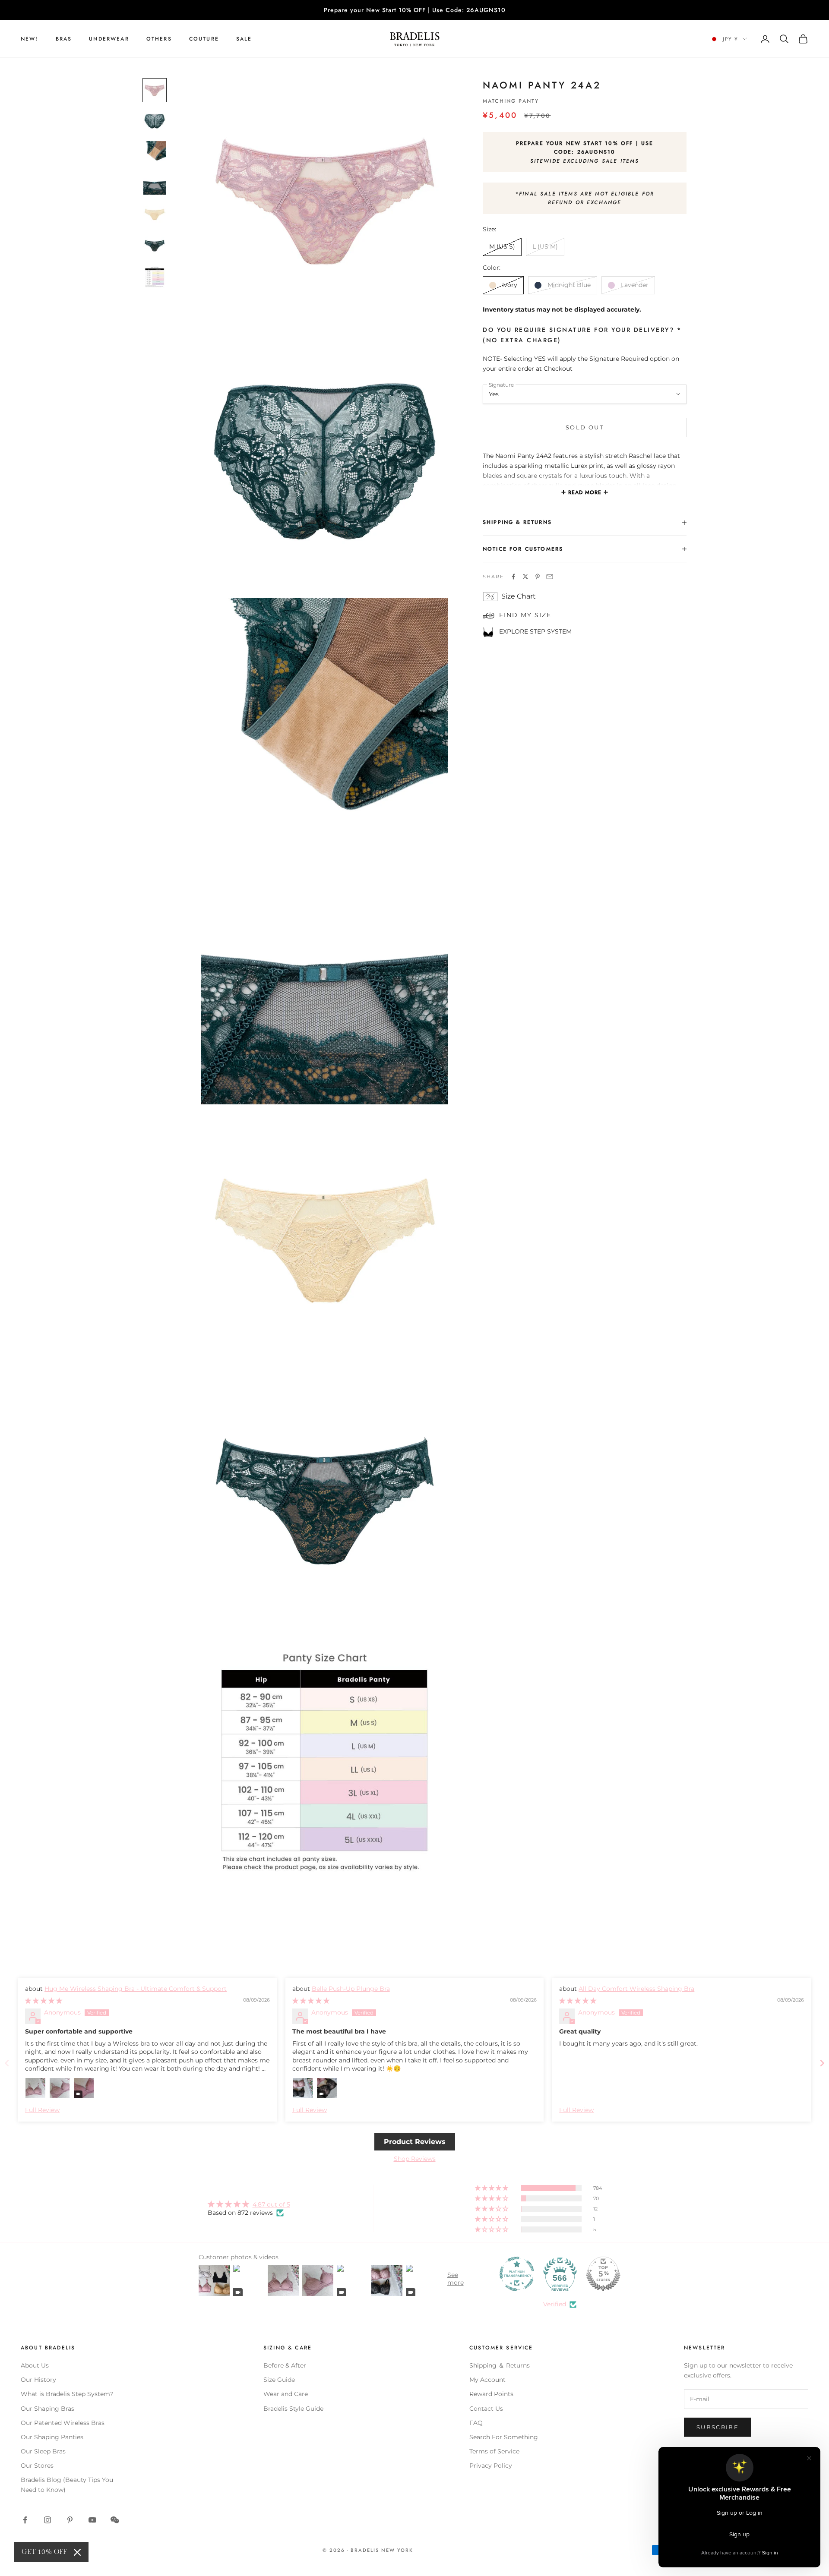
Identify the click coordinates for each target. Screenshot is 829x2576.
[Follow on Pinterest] (70, 2520)
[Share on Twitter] (525, 577)
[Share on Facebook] (513, 577)
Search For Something (504, 2437)
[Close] (77, 2552)
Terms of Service (494, 2451)
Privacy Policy (491, 2466)
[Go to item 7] (155, 277)
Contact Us (486, 2409)
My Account (487, 2380)
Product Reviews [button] (415, 2142)
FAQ (476, 2423)
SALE (244, 39)
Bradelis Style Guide (293, 2409)
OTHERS (159, 39)
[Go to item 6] (155, 246)
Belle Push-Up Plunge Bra (351, 1989)
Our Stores (37, 2466)
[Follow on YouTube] (92, 2520)
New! (30, 39)
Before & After (285, 2365)
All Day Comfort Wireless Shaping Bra (636, 1989)
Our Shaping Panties (52, 2437)
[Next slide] (822, 2063)
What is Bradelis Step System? (67, 2394)
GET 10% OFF (44, 2552)
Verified (555, 2304)
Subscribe (718, 2427)
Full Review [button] (42, 2110)
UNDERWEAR (109, 39)
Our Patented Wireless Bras (63, 2423)
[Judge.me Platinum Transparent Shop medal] (517, 2274)
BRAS (64, 39)
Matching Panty (511, 101)
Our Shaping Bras (47, 2409)
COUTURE (204, 39)
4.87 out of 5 (271, 2204)
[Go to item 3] (155, 152)
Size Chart (519, 597)
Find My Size (525, 615)
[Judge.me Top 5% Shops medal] (603, 2274)
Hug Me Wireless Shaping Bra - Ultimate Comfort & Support (136, 1989)
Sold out (585, 427)
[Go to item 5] (155, 214)
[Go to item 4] (155, 183)
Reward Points (491, 2394)
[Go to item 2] (155, 121)
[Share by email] (550, 577)
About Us (35, 2365)
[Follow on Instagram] (47, 2520)
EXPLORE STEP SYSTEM (535, 631)
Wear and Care (286, 2394)
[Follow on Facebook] (25, 2520)
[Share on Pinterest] (538, 577)
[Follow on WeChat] (115, 2520)
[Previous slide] (7, 2063)
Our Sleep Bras (43, 2451)
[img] (44, 2001)
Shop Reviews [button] (415, 2159)
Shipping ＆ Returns (500, 2365)
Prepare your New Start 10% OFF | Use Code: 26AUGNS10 (415, 10)
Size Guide (279, 2380)
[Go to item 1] (155, 90)
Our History (38, 2380)
